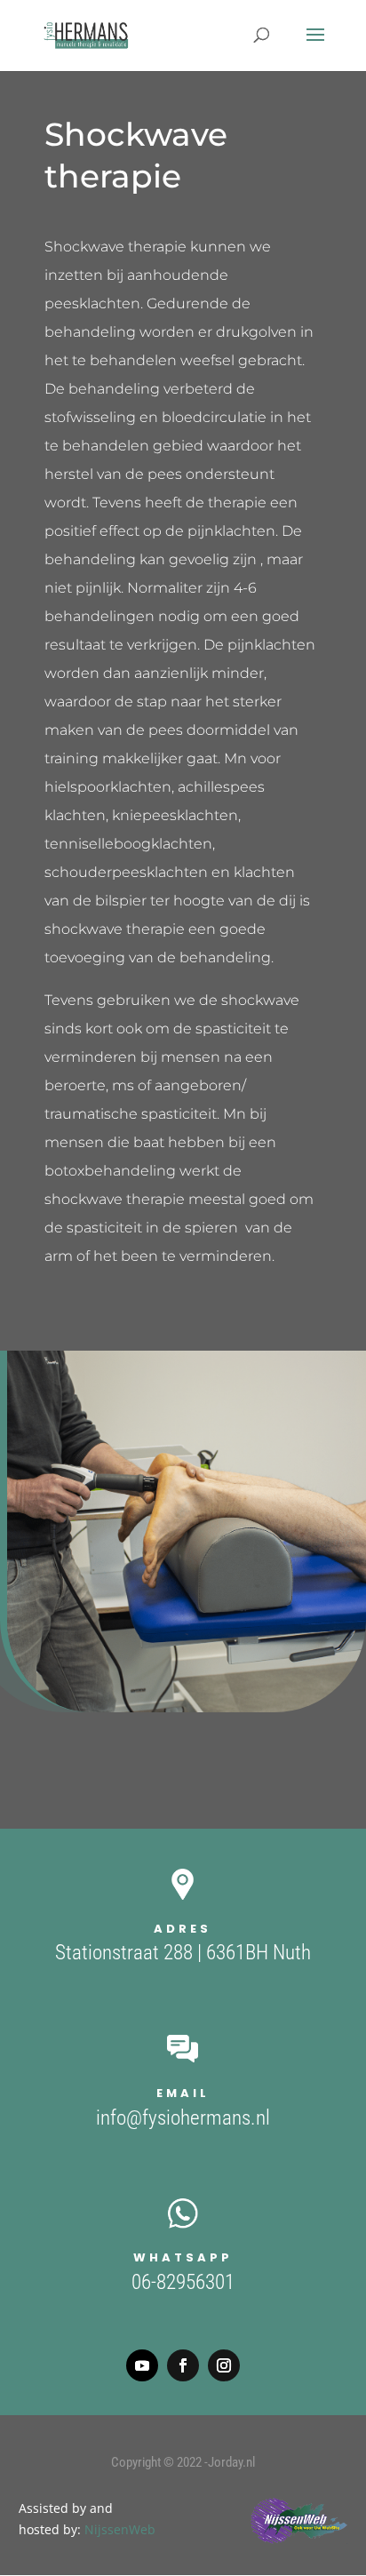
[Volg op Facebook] (183, 2365)
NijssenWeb (120, 2529)
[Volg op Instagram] (224, 2365)
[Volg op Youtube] (142, 2365)
